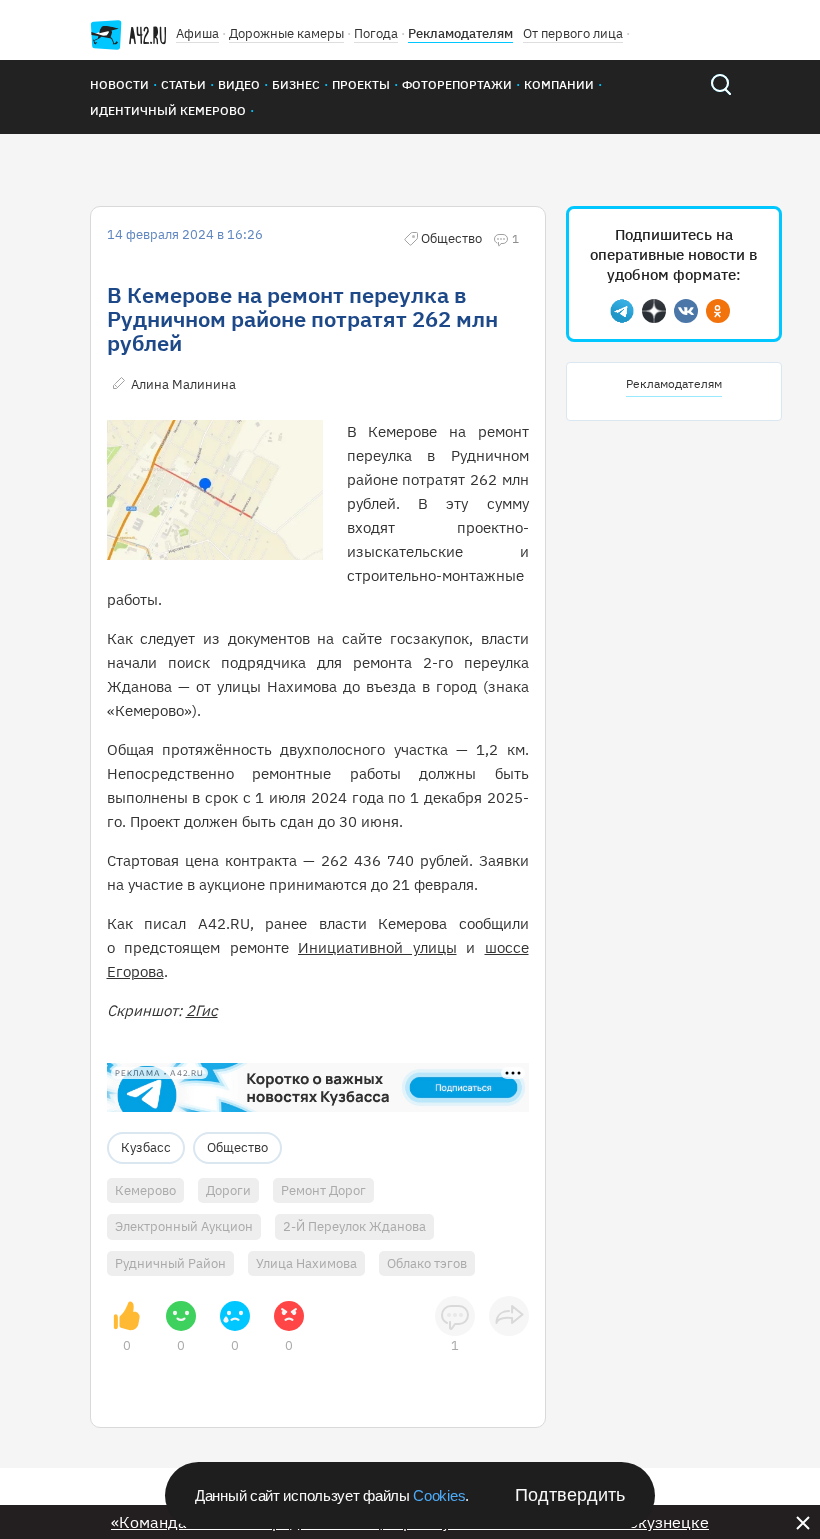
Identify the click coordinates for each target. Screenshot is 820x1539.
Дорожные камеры (286, 33)
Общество (237, 1147)
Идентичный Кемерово (168, 110)
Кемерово (145, 1190)
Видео (239, 84)
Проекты (361, 84)
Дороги (228, 1190)
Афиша (197, 33)
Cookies (439, 1495)
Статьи (183, 84)
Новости (119, 84)
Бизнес (296, 84)
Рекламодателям (460, 33)
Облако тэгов (427, 1263)
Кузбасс (146, 1147)
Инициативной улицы (377, 947)
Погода (376, 33)
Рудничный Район (170, 1263)
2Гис (202, 1010)
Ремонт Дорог (323, 1190)
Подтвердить (570, 1495)
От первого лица (573, 33)
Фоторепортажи (457, 84)
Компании (559, 84)
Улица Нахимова (306, 1263)
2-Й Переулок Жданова (354, 1226)
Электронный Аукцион (184, 1226)
